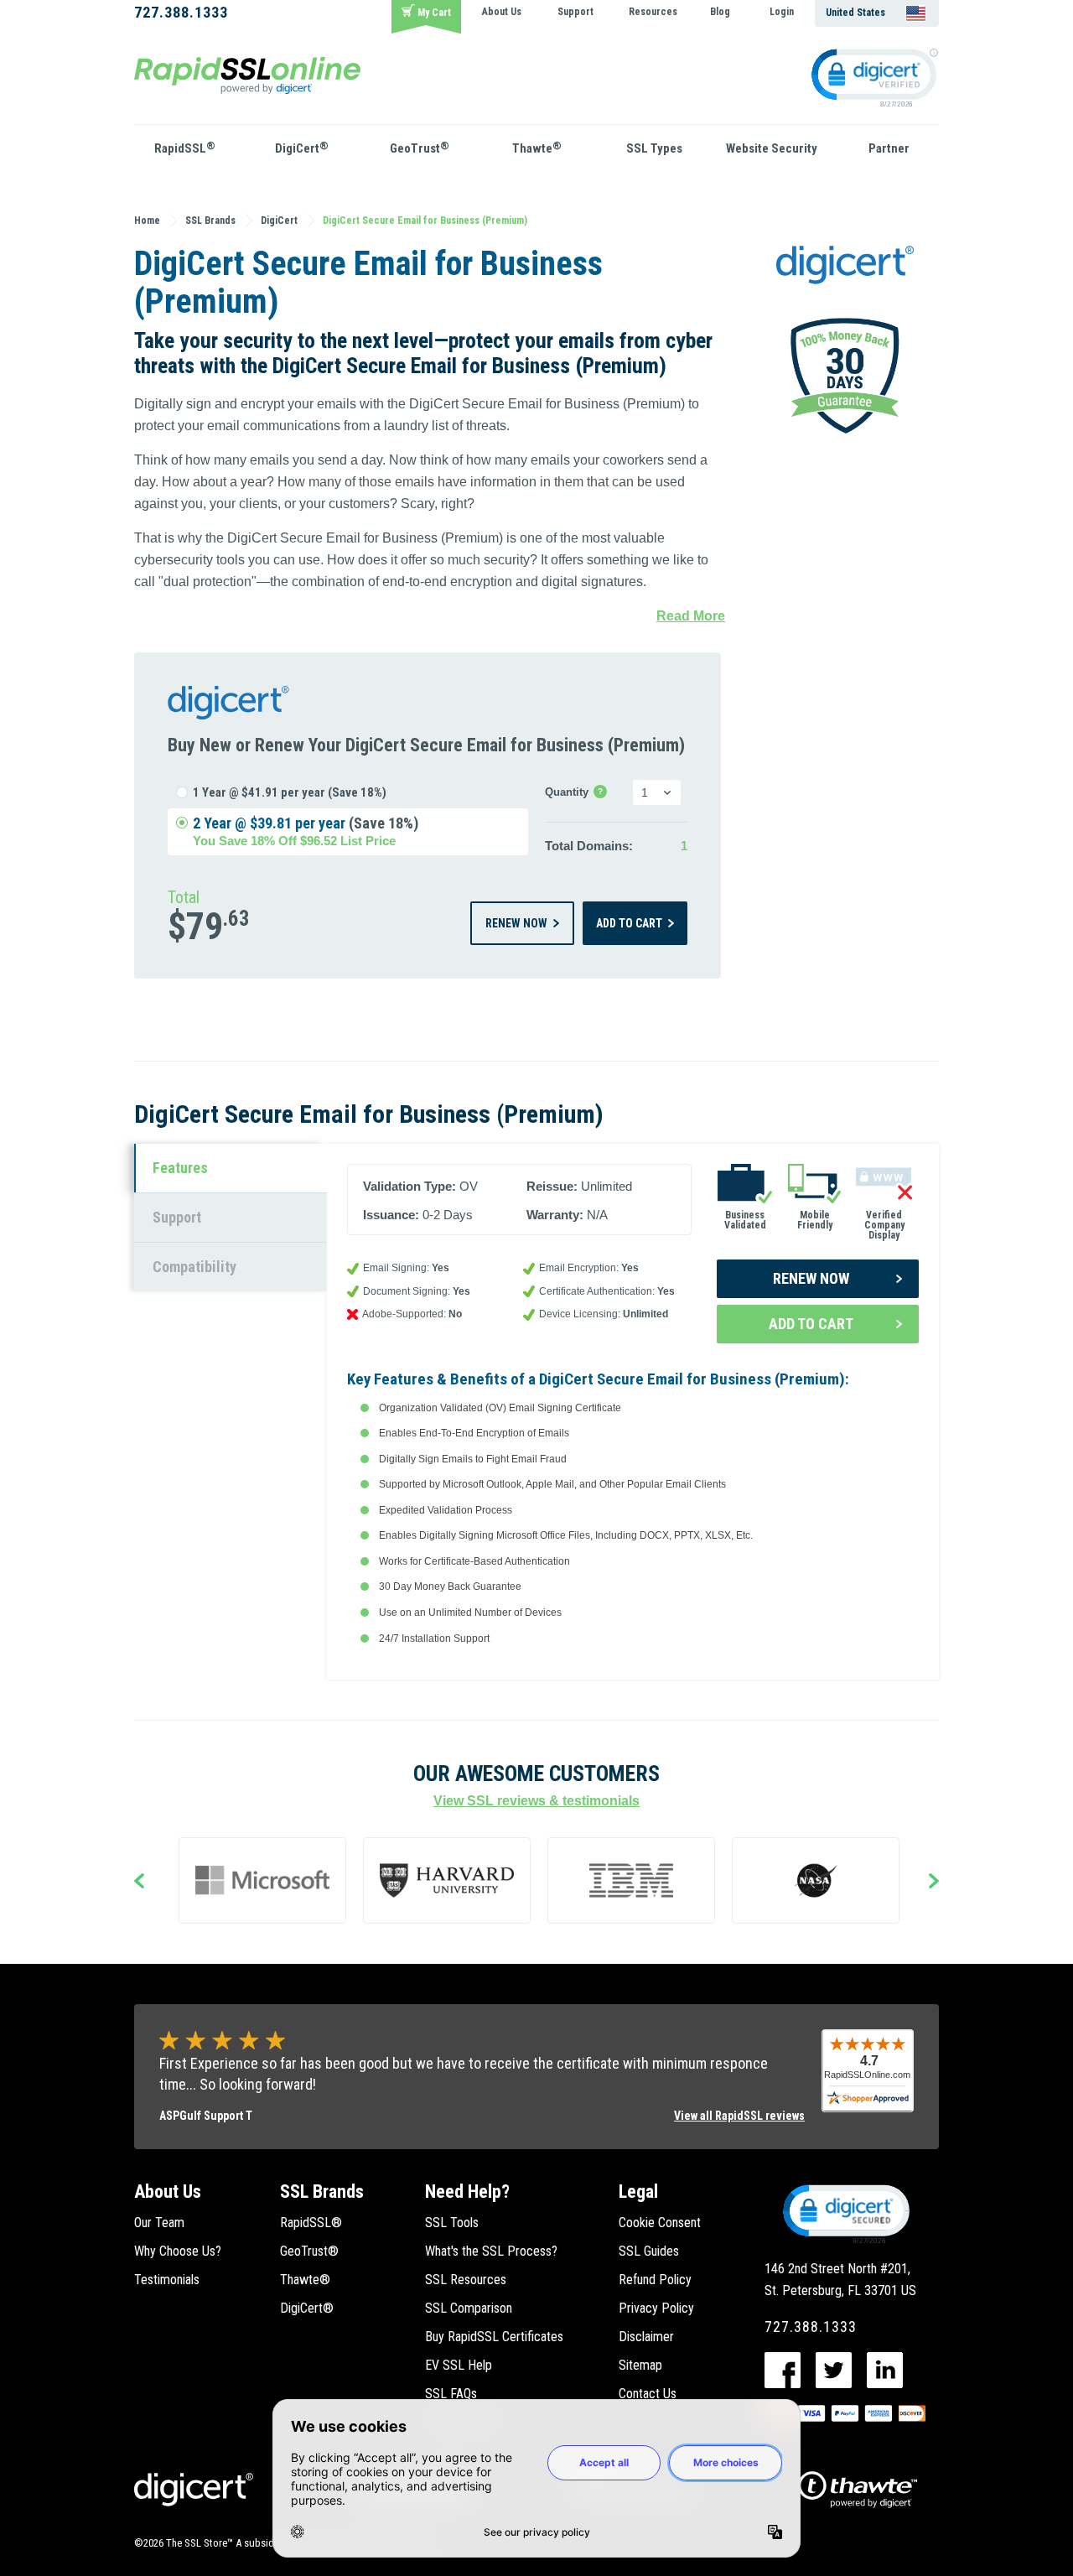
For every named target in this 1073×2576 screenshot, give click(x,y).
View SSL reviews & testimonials (536, 1801)
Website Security (772, 148)
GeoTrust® (309, 2251)
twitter (834, 2370)
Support (575, 12)
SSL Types (654, 148)
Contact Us (648, 2394)
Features (180, 1168)
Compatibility (194, 1267)
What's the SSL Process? (491, 2251)
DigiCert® (307, 2308)
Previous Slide (139, 1883)
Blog (720, 12)
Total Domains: (589, 846)
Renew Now (516, 923)
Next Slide (934, 1883)
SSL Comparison (469, 2308)
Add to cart (629, 923)
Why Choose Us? (178, 2251)
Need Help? (467, 2192)
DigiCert (302, 148)
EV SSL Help (459, 2365)
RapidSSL (185, 148)
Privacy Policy (656, 2308)
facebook (783, 2370)
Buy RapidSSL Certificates (494, 2337)
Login (782, 12)
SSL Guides (649, 2251)
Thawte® (305, 2280)
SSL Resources (466, 2280)
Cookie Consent (660, 2223)
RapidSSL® (311, 2223)
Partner (889, 148)
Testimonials (167, 2280)
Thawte (537, 148)
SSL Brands (322, 2192)
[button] (845, 2213)
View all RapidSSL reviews (739, 2116)
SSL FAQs (451, 2394)
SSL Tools (452, 2223)
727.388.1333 (181, 12)
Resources (653, 12)
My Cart (434, 13)
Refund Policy (655, 2280)
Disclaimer (646, 2337)
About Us (502, 12)
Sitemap (640, 2365)
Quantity (576, 793)
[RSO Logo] (247, 74)
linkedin (885, 2370)
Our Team (159, 2223)
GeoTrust (420, 148)
